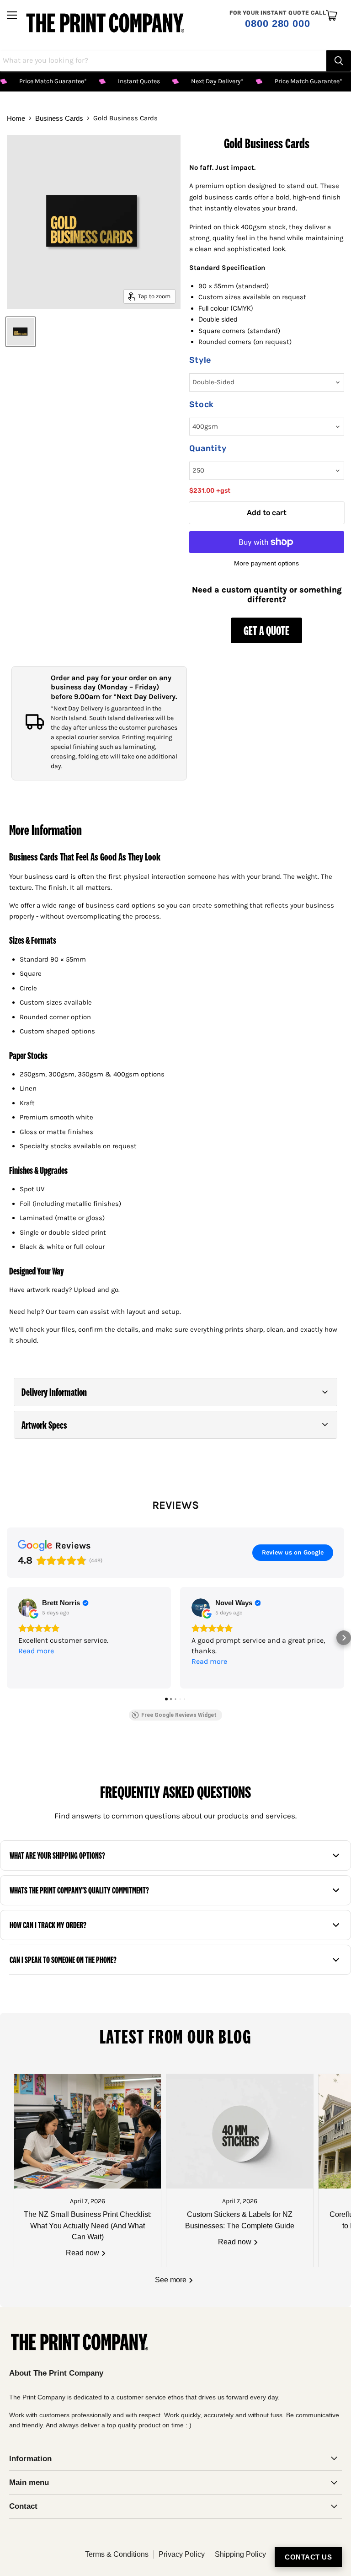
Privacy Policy (182, 2554)
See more (172, 2280)
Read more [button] (36, 1651)
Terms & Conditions (117, 2554)
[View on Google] (27, 1608)
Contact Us (308, 2557)
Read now (83, 2253)
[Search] (339, 61)
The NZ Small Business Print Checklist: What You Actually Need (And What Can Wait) (88, 2226)
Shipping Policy (240, 2554)
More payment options (266, 563)
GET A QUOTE (266, 630)
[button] (175, 1392)
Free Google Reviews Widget (179, 1715)
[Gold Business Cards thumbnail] (21, 332)
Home (16, 118)
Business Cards (59, 118)
